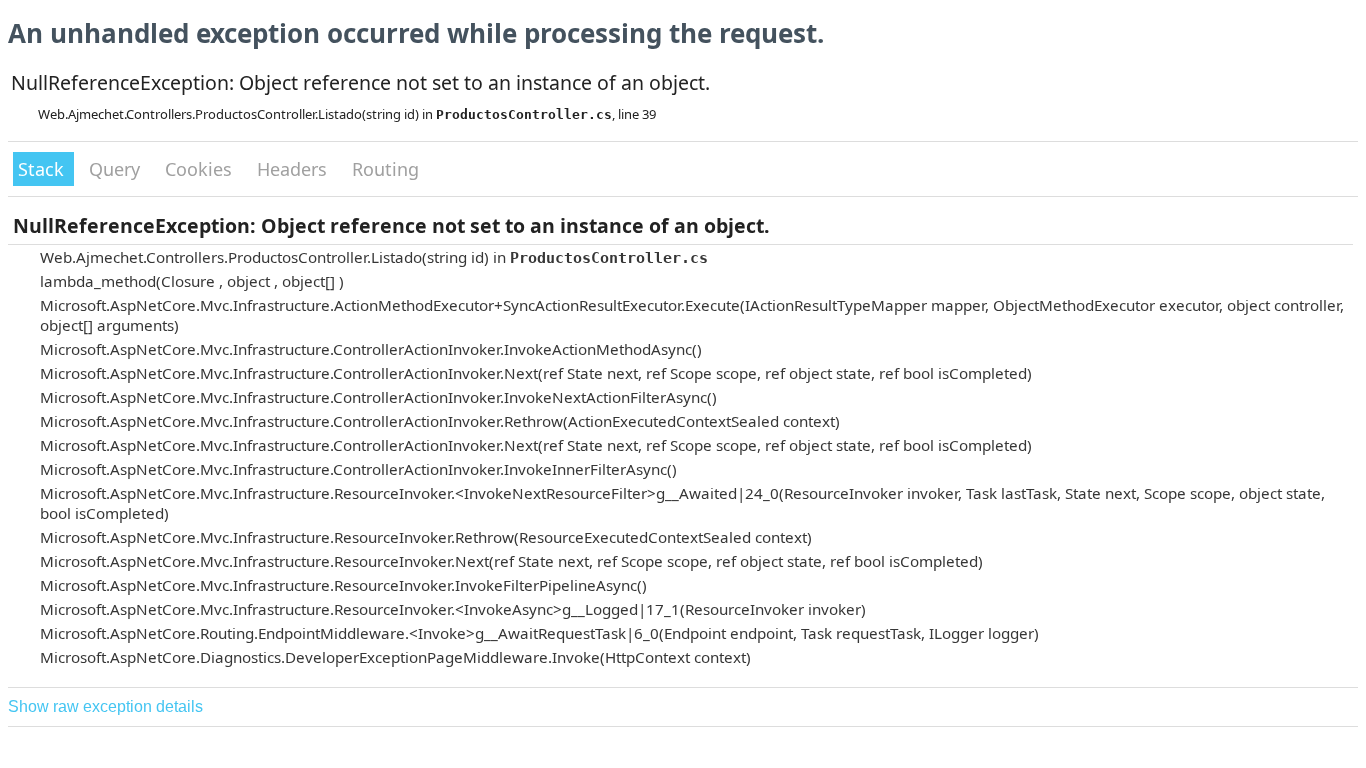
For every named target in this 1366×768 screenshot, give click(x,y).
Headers (294, 169)
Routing (385, 169)
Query (117, 169)
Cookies (201, 169)
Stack (43, 169)
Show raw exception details (105, 706)
